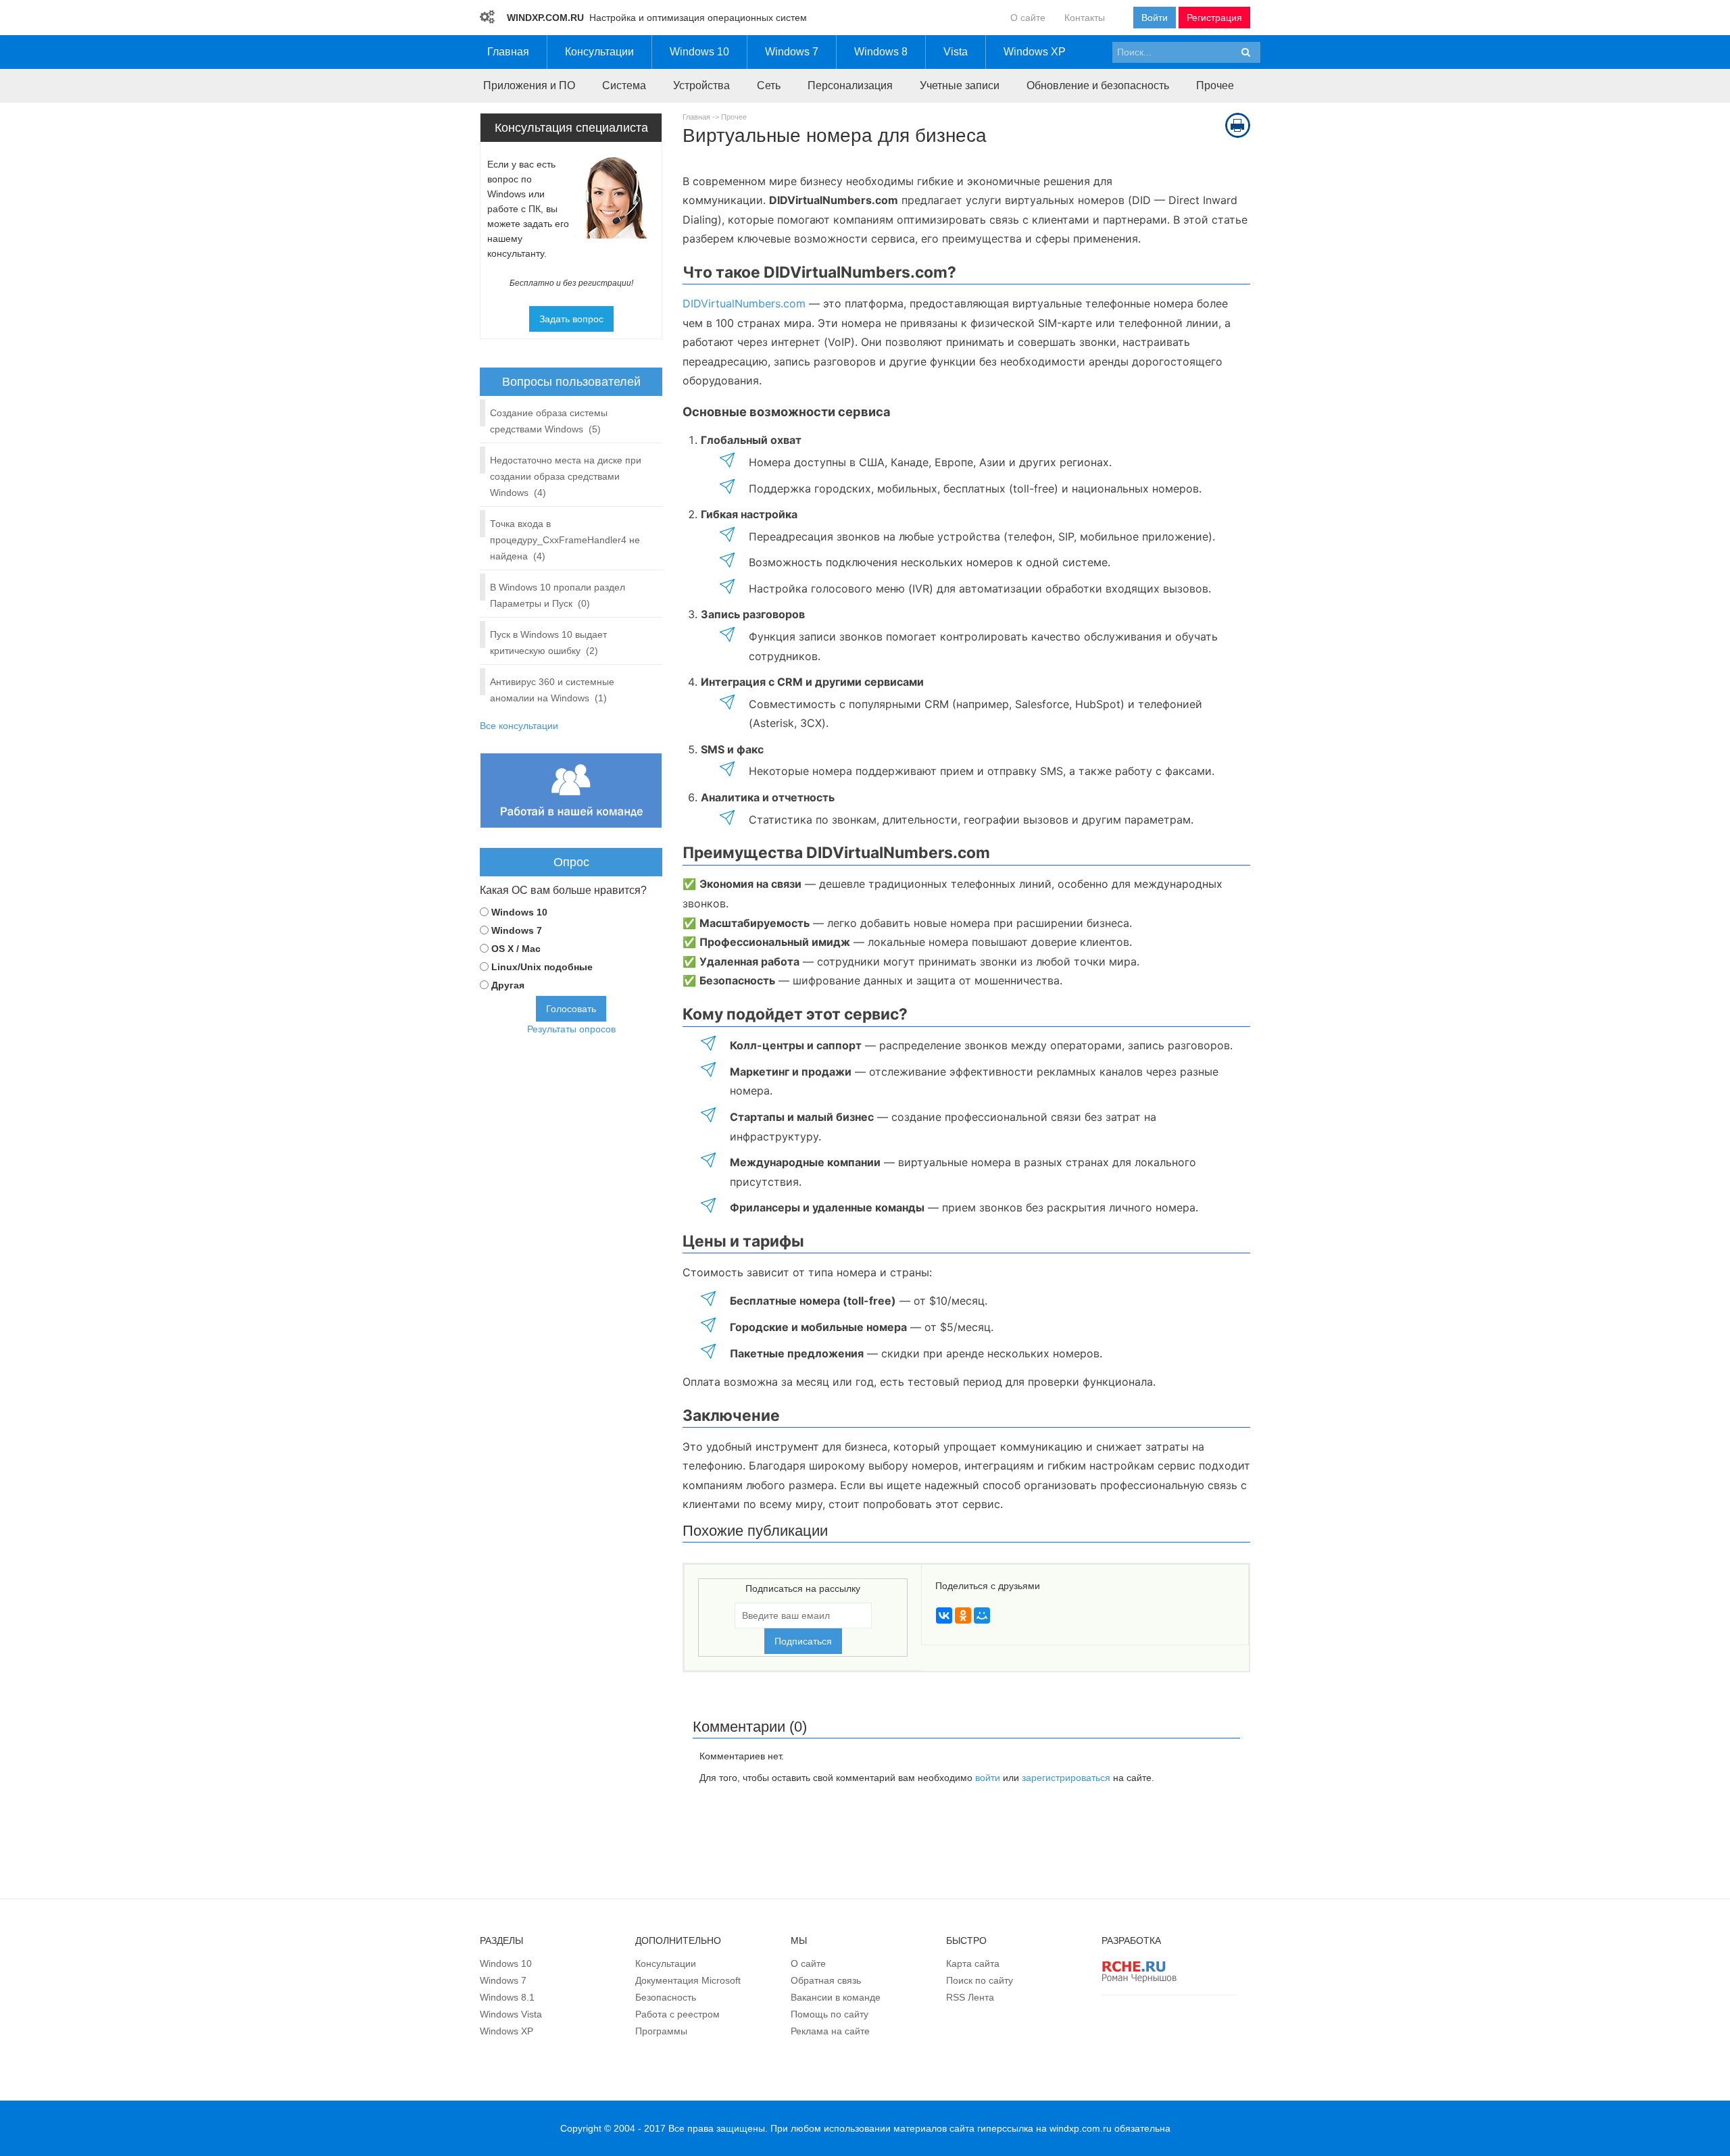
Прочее (734, 117)
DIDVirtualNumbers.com (744, 303)
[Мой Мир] (982, 1615)
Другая (508, 985)
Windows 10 (519, 912)
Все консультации (519, 726)
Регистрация (1214, 18)
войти (988, 1778)
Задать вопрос (571, 319)
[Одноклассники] (963, 1615)
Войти (1155, 18)
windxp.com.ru (1081, 2128)
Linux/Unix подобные (542, 967)
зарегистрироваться (1066, 1778)
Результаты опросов (571, 1029)
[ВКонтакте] (944, 1615)
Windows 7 (517, 930)
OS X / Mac (516, 949)
